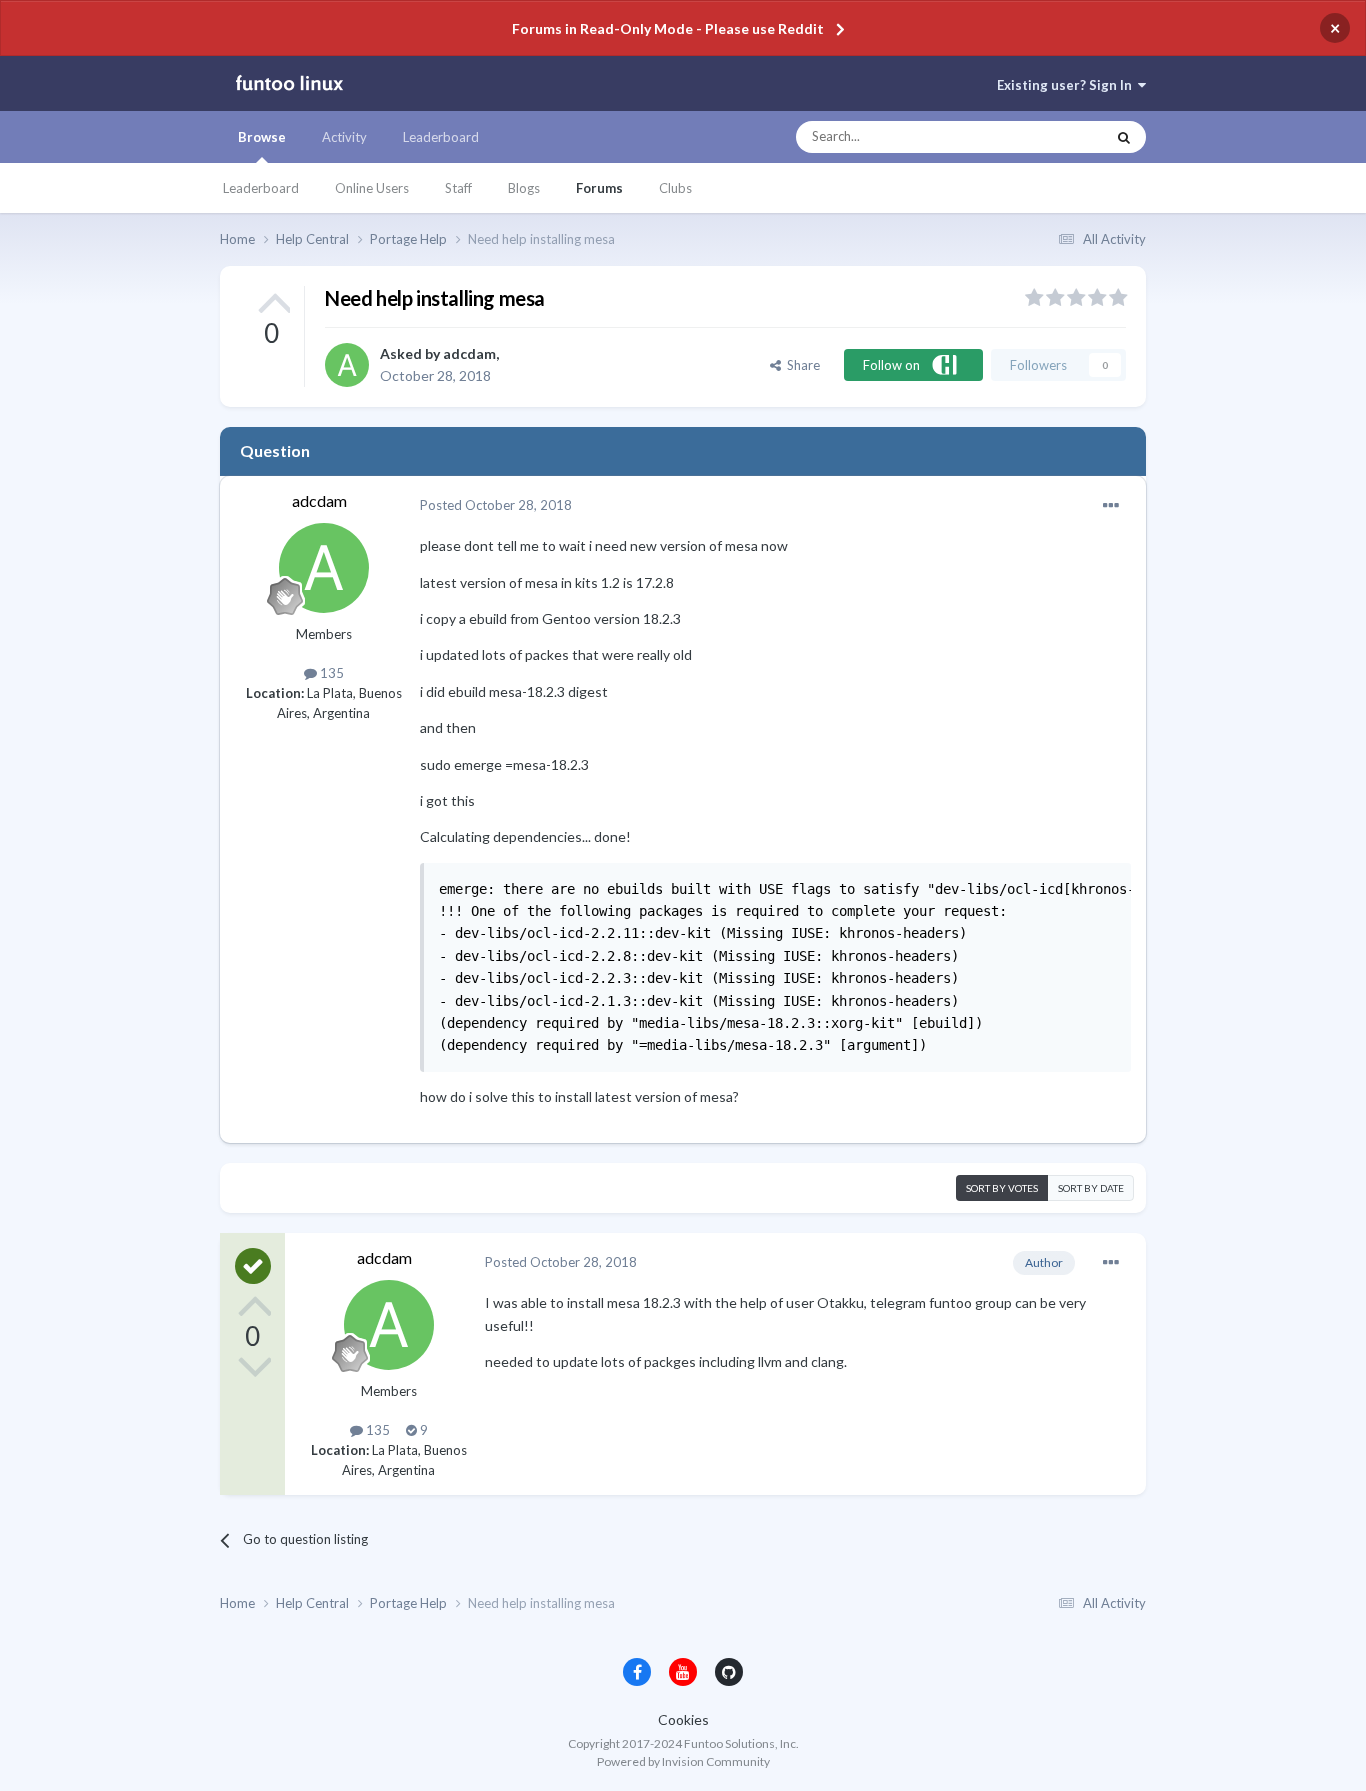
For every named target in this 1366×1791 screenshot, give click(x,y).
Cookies (683, 1719)
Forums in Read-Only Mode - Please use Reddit (668, 28)
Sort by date (1091, 1188)
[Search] (1124, 137)
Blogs (524, 188)
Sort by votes (1002, 1188)
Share (800, 365)
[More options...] (1111, 506)
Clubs (675, 188)
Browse (262, 137)
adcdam (469, 353)
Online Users (372, 188)
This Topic (1056, 137)
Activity (344, 137)
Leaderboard (261, 188)
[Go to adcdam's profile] (347, 365)
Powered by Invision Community (683, 1761)
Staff (458, 188)
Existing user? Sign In (1067, 85)
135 (330, 673)
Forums (599, 188)
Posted (496, 505)
